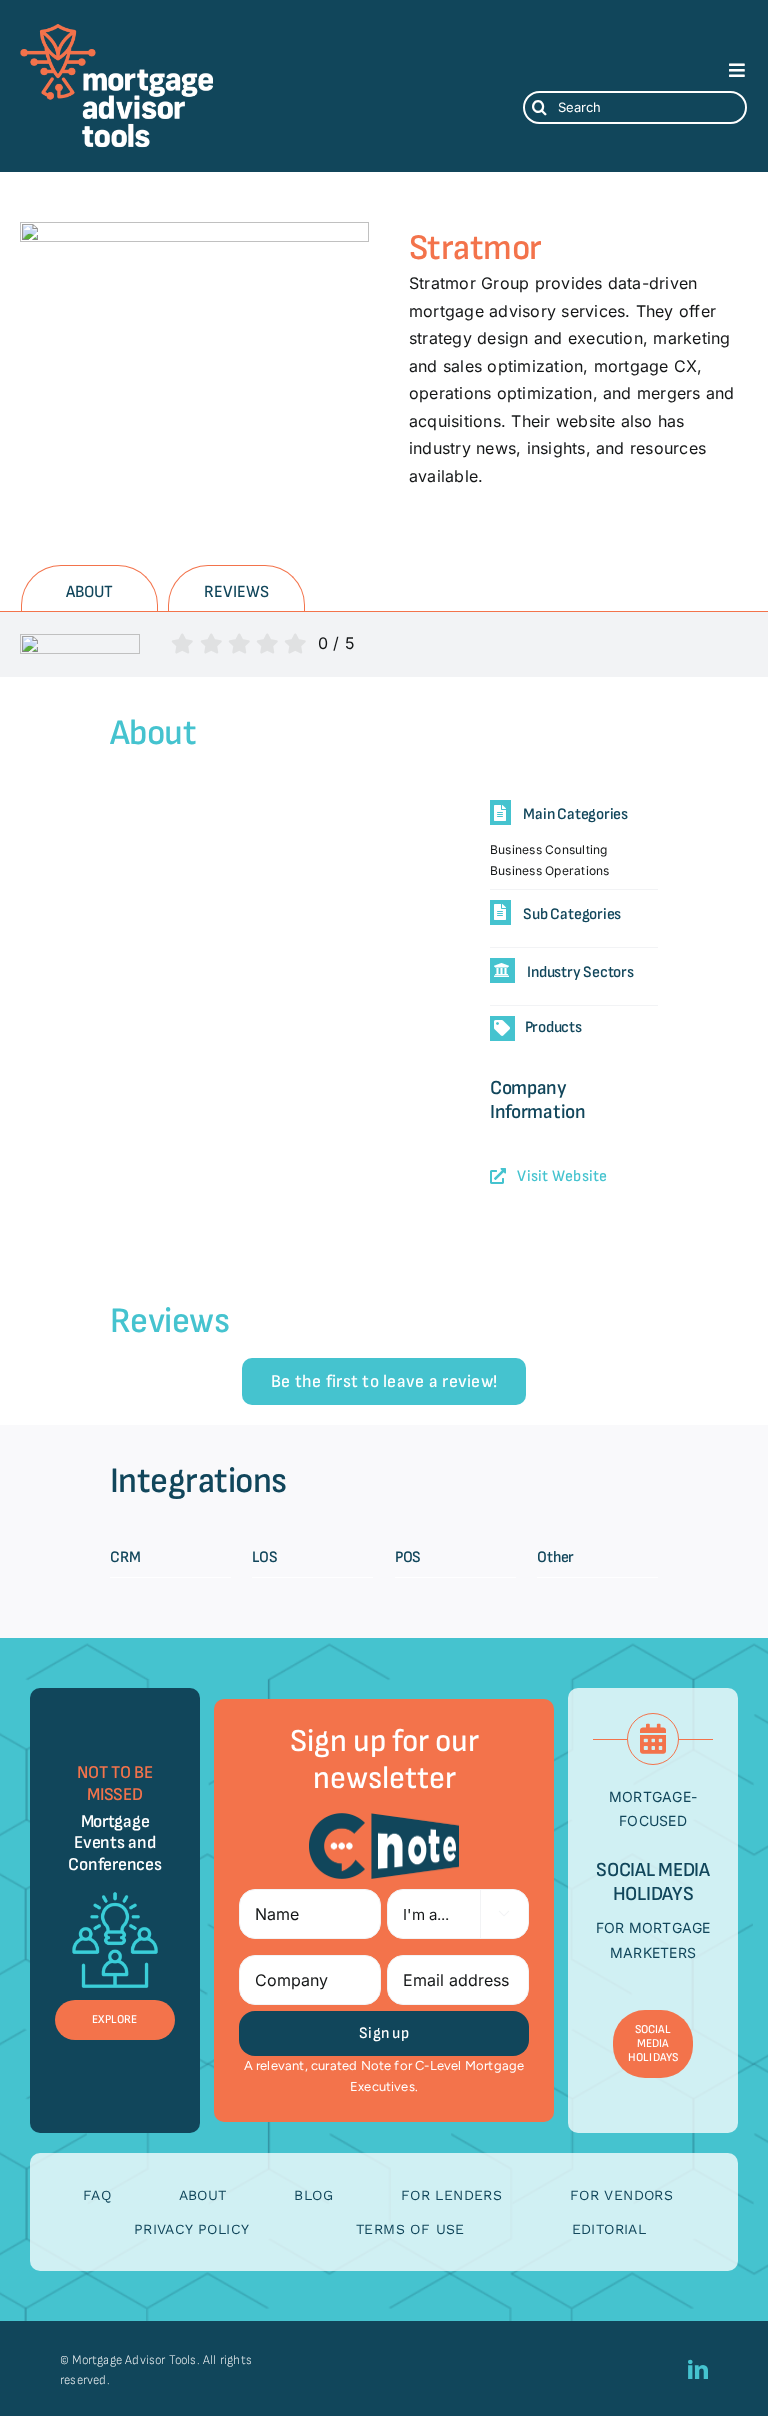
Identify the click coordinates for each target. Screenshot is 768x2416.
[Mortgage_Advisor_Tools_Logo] (117, 30)
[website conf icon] (115, 1888)
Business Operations (550, 870)
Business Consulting (549, 849)
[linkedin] (698, 2370)
